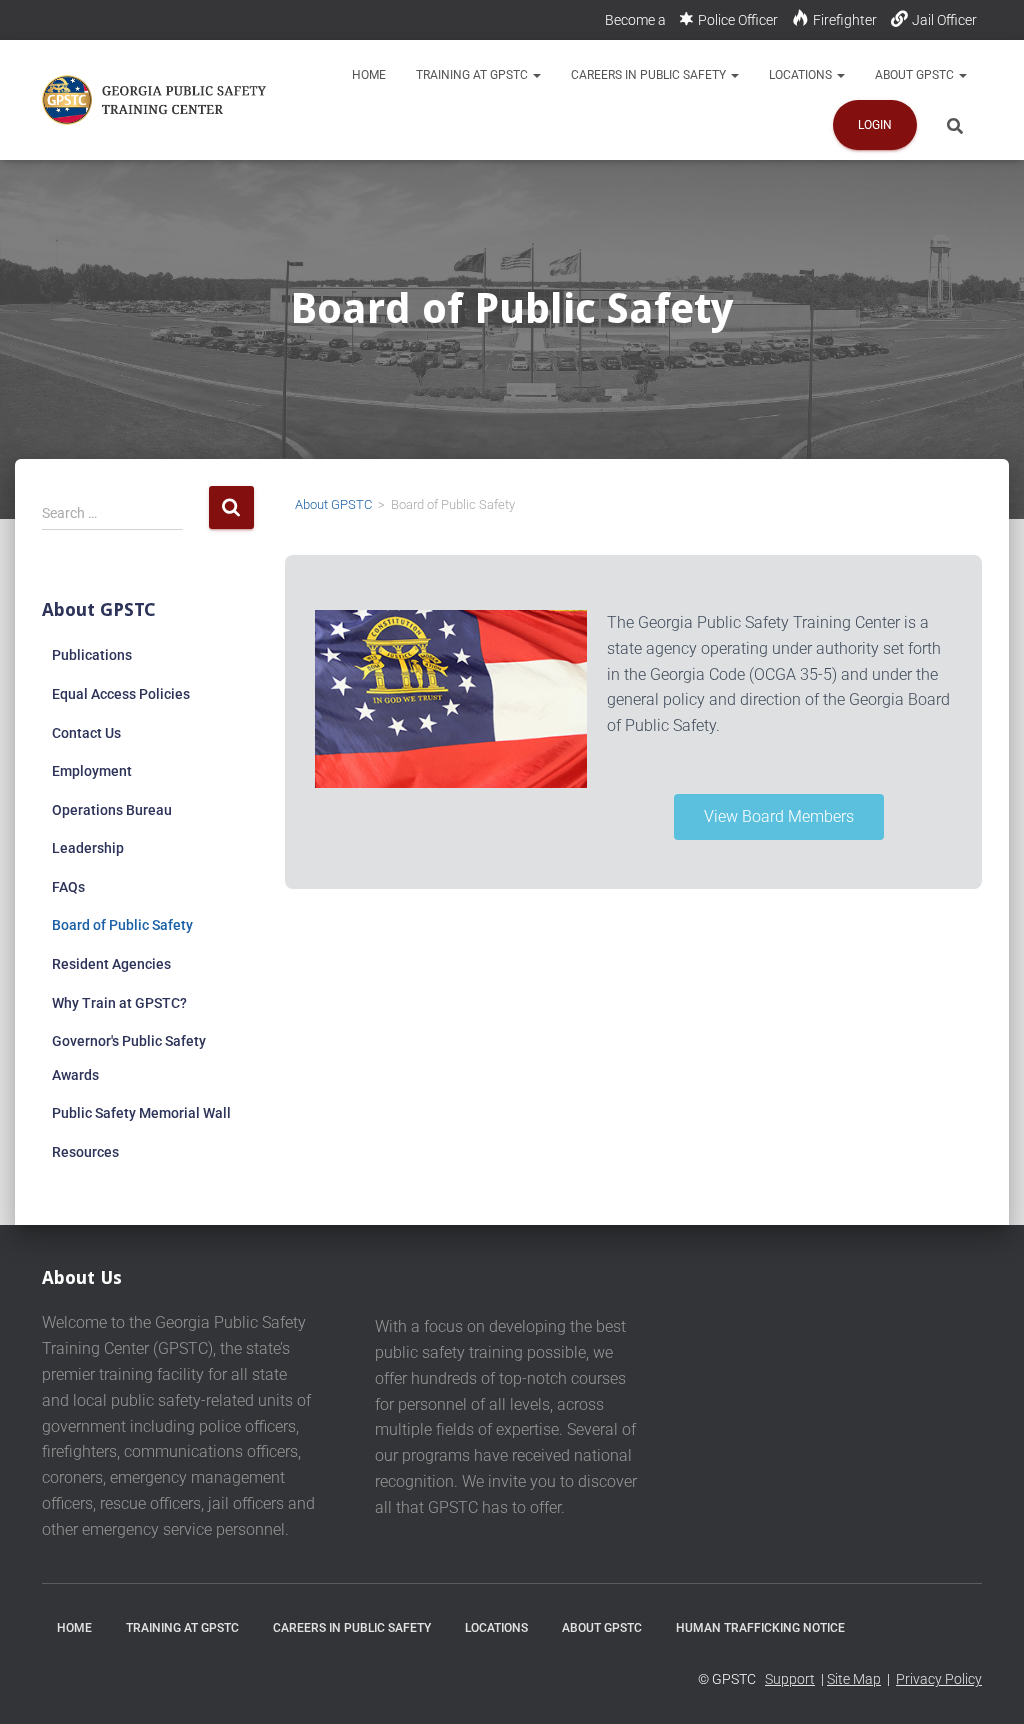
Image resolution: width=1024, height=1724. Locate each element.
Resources (85, 1152)
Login (875, 125)
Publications (92, 655)
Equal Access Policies (121, 694)
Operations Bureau (112, 810)
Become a (635, 20)
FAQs (68, 887)
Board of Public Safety (122, 925)
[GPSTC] (157, 100)
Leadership (88, 848)
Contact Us (86, 733)
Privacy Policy (939, 1679)
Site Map (854, 1679)
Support (790, 1679)
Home (369, 75)
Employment (92, 771)
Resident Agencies (111, 964)
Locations (802, 75)
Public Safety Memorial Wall (141, 1113)
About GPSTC (916, 75)
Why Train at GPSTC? (119, 1003)
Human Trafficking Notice (760, 1628)
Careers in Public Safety (650, 75)
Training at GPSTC (473, 75)
